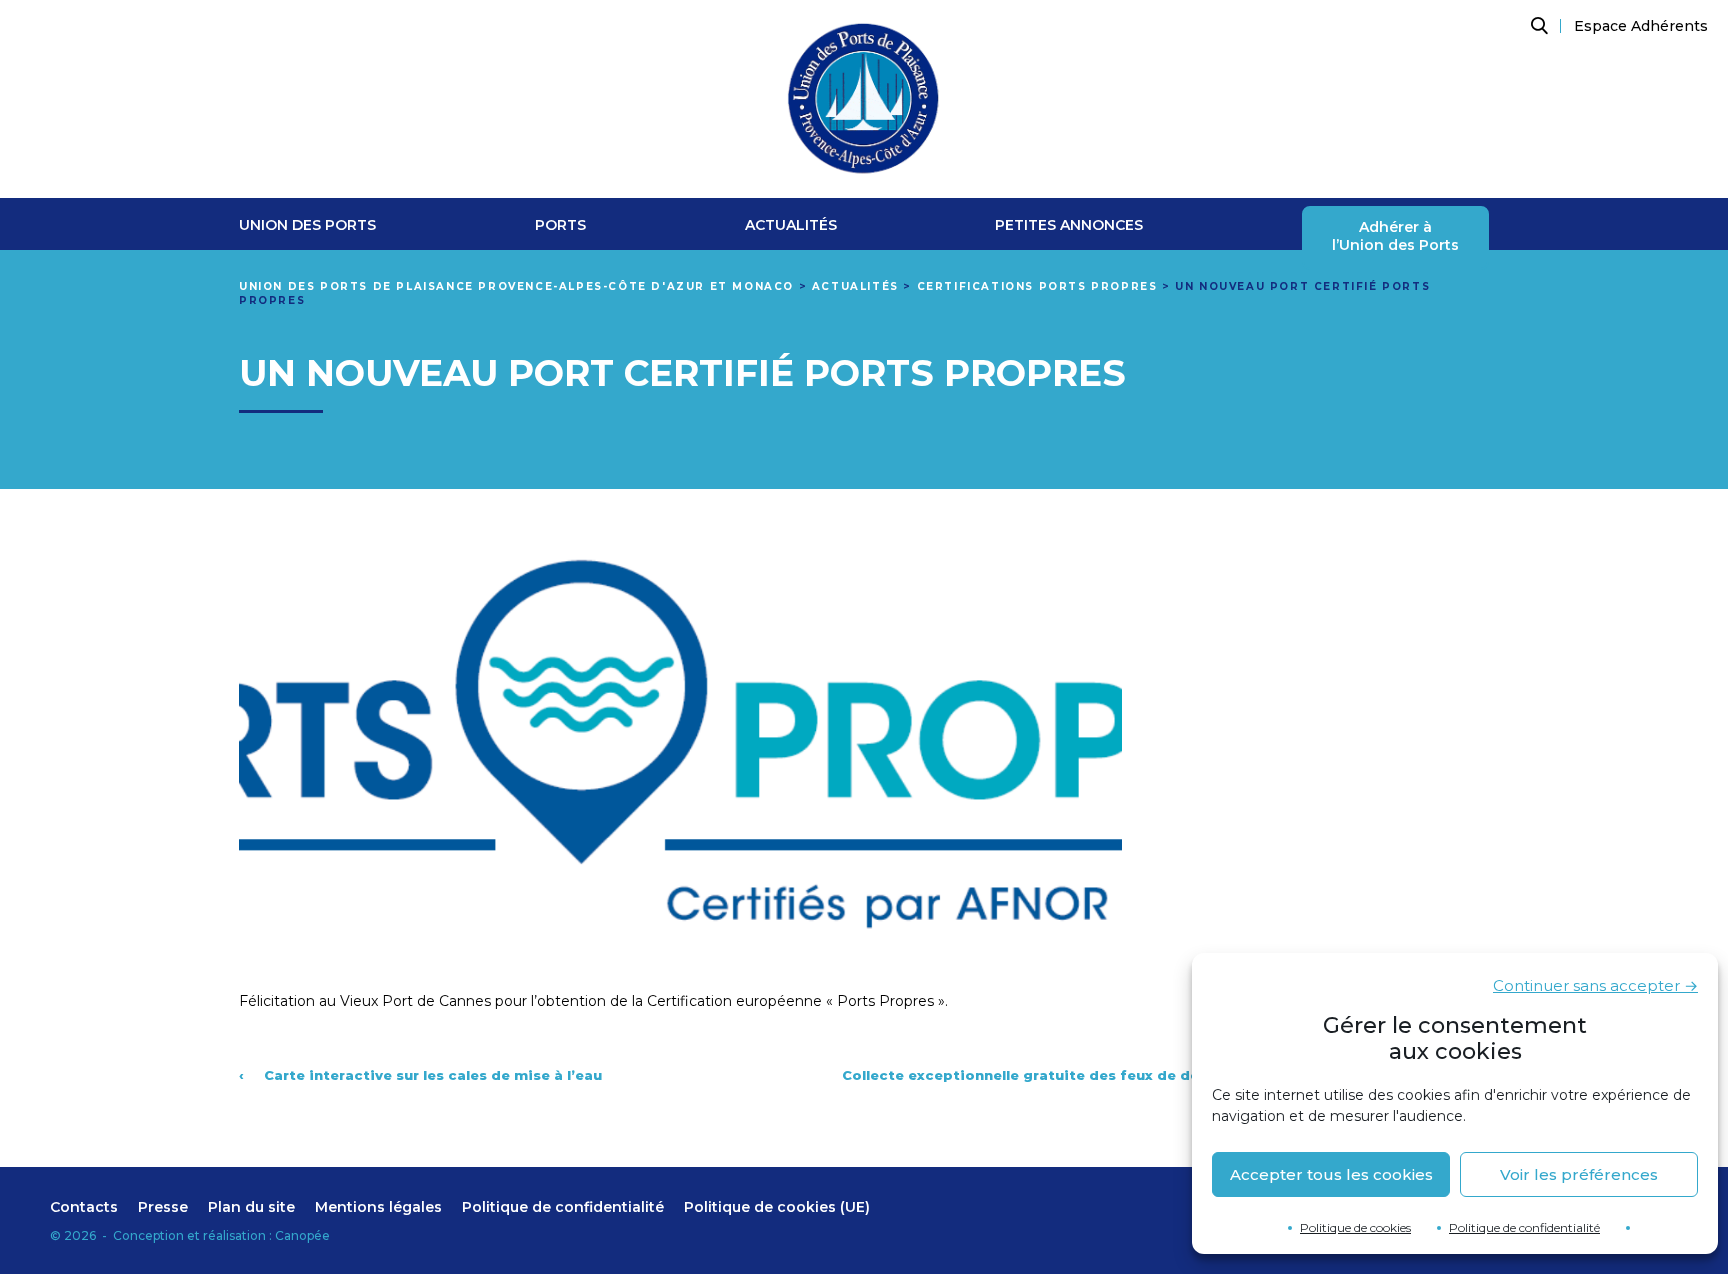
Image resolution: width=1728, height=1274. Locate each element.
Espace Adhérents (1641, 26)
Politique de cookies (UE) (777, 1207)
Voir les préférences (1579, 1174)
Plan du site (251, 1207)
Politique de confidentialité (1524, 1227)
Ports (560, 225)
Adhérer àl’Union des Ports (1395, 236)
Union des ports (307, 225)
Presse (163, 1207)
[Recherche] (1537, 26)
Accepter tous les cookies (1331, 1174)
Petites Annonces (1069, 225)
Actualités (791, 225)
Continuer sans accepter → (1595, 985)
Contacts (84, 1207)
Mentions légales (378, 1207)
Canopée (302, 1235)
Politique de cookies (1355, 1227)
